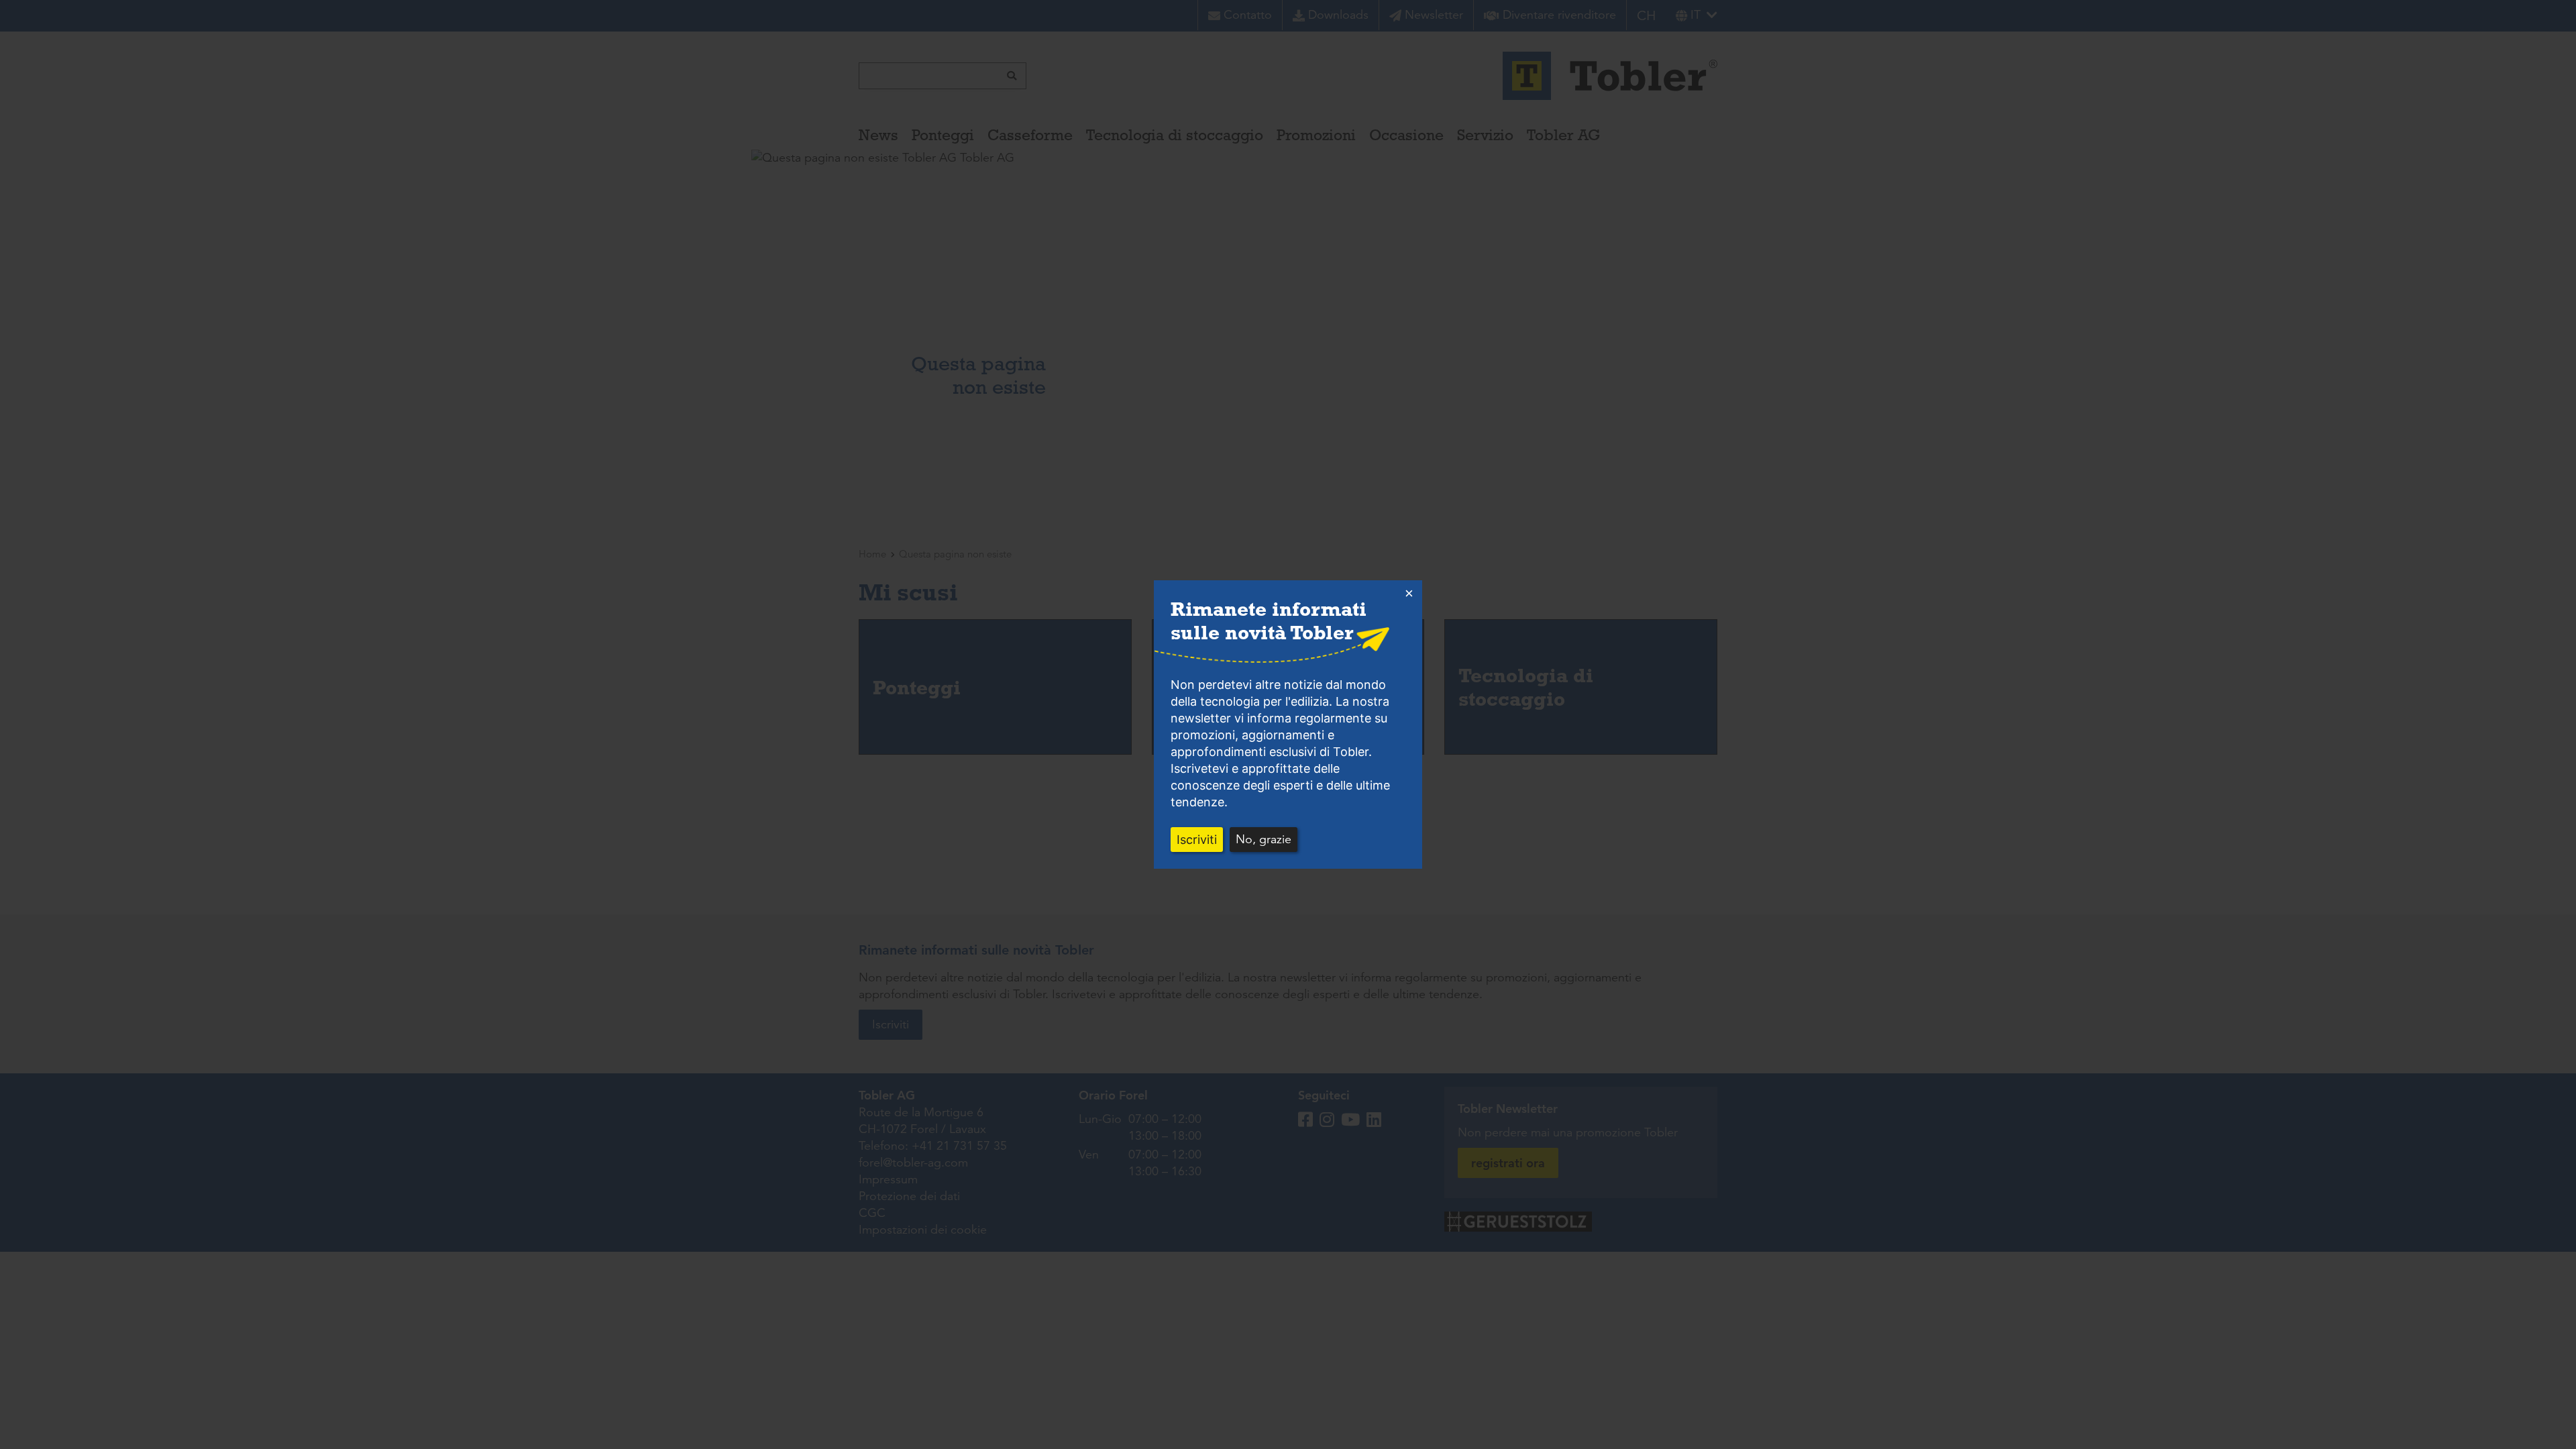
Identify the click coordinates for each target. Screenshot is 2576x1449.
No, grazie (1264, 839)
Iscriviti (1197, 840)
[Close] (1409, 594)
